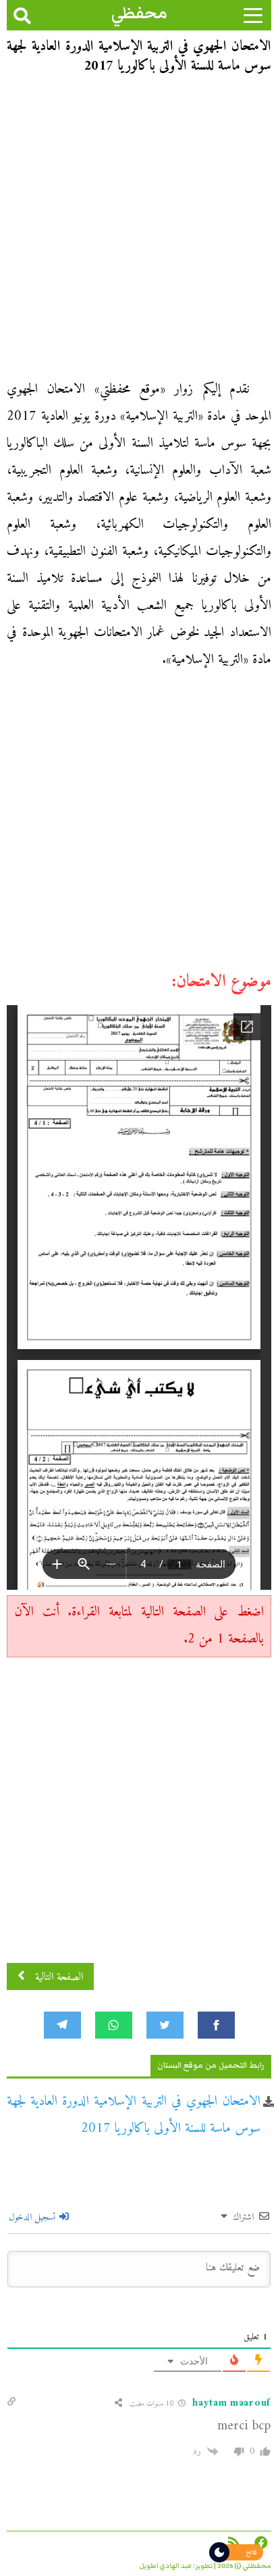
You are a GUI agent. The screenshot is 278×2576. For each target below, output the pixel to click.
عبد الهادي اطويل (166, 2566)
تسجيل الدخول (33, 2217)
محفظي (139, 13)
